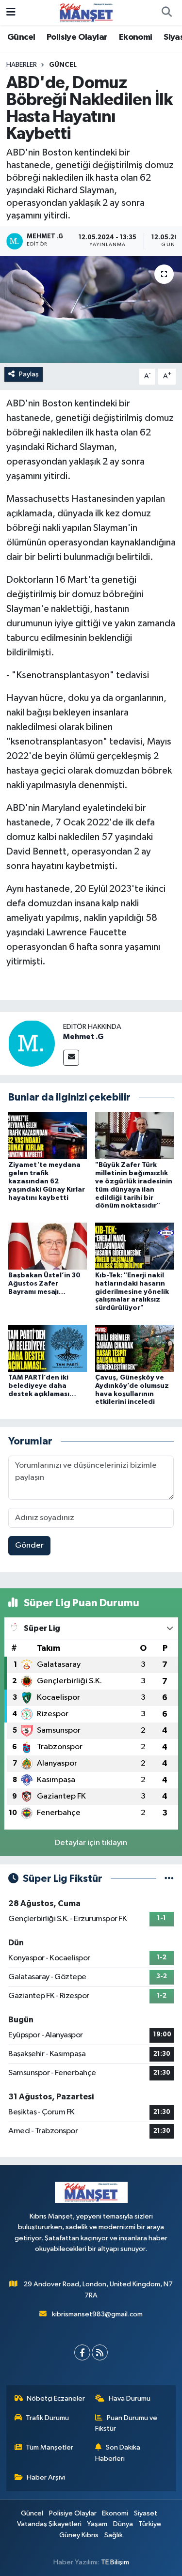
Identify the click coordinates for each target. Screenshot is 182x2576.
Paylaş (29, 374)
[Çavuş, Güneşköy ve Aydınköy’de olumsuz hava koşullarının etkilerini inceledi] (134, 1348)
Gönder (29, 1545)
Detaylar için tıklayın (91, 1843)
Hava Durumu (130, 2398)
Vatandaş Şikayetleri (49, 2524)
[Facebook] (82, 2352)
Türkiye (150, 2524)
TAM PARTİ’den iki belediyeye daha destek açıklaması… (42, 1386)
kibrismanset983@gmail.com (97, 2314)
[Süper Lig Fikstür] (169, 1879)
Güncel (21, 37)
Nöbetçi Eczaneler (56, 2398)
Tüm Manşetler (50, 2447)
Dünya (123, 2524)
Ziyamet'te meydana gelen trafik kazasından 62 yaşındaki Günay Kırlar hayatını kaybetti (47, 1181)
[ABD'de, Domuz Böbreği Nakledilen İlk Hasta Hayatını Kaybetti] (91, 310)
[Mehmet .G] (32, 1043)
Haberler (22, 65)
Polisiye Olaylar (77, 37)
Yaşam (97, 2524)
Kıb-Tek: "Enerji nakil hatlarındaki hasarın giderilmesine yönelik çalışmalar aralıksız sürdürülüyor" (132, 1292)
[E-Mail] (71, 1058)
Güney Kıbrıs (79, 2535)
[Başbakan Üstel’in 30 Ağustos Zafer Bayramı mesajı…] (48, 1246)
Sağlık (114, 2535)
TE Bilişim (115, 2562)
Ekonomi (136, 37)
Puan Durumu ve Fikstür (126, 2423)
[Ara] (166, 13)
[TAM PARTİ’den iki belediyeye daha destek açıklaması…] (48, 1348)
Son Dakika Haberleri (118, 2453)
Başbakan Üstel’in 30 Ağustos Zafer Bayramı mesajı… (44, 1284)
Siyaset (146, 2513)
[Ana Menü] (11, 12)
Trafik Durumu (47, 2418)
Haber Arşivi (46, 2477)
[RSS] (100, 2352)
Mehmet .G (83, 1037)
